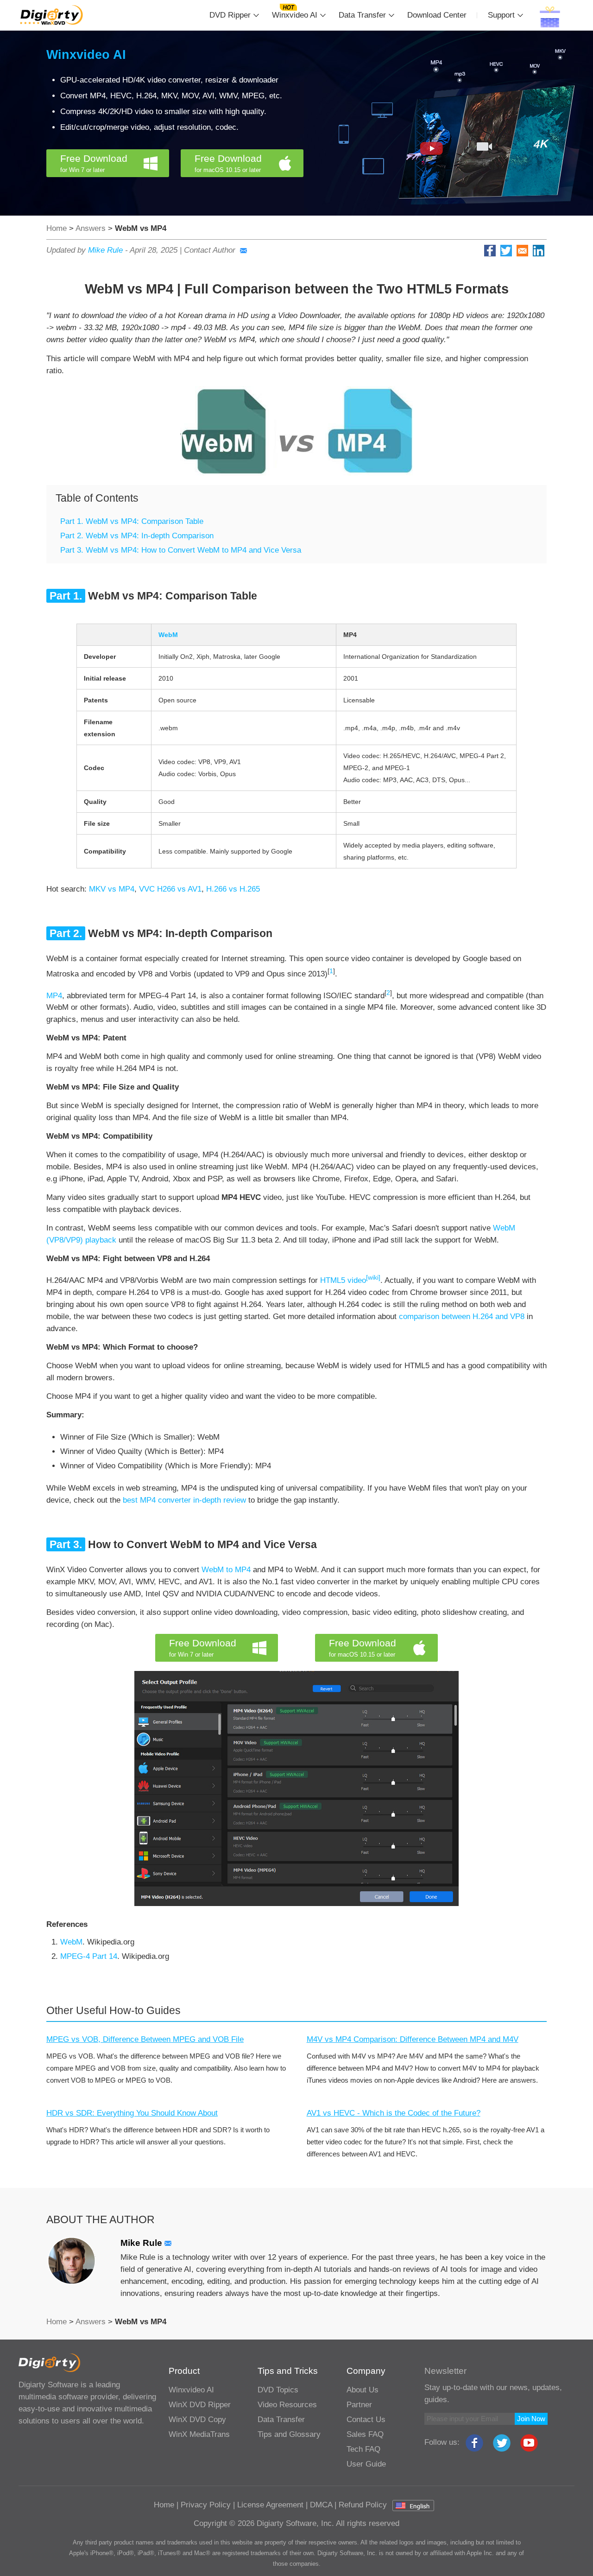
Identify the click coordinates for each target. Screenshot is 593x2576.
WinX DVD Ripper (200, 2405)
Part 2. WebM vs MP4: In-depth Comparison (137, 536)
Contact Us (366, 2420)
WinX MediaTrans (199, 2434)
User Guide (366, 2464)
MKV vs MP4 (112, 889)
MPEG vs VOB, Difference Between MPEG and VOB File (145, 2039)
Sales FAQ (365, 2434)
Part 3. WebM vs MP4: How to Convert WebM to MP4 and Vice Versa (181, 550)
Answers (91, 228)
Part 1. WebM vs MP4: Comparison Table (132, 521)
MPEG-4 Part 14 (89, 1956)
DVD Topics (278, 2390)
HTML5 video (350, 1280)
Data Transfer (362, 15)
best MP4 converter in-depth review (184, 1500)
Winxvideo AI (295, 15)
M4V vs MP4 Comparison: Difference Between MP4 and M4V (413, 2039)
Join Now (531, 2419)
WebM (71, 1942)
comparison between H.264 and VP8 (462, 1317)
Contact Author (210, 250)
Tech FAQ (363, 2449)
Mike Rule (105, 250)
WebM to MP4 (226, 1570)
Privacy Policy (206, 2505)
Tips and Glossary (289, 2434)
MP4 (54, 995)
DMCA (321, 2505)
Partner (359, 2405)
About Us (363, 2390)
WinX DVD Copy (197, 2420)
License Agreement (270, 2505)
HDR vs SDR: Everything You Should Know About (132, 2113)
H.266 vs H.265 (233, 889)
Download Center (437, 15)
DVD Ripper (230, 15)
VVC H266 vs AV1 (170, 889)
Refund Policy (363, 2505)
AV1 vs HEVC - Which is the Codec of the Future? (394, 2113)
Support (501, 15)
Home (57, 228)
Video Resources (287, 2405)
